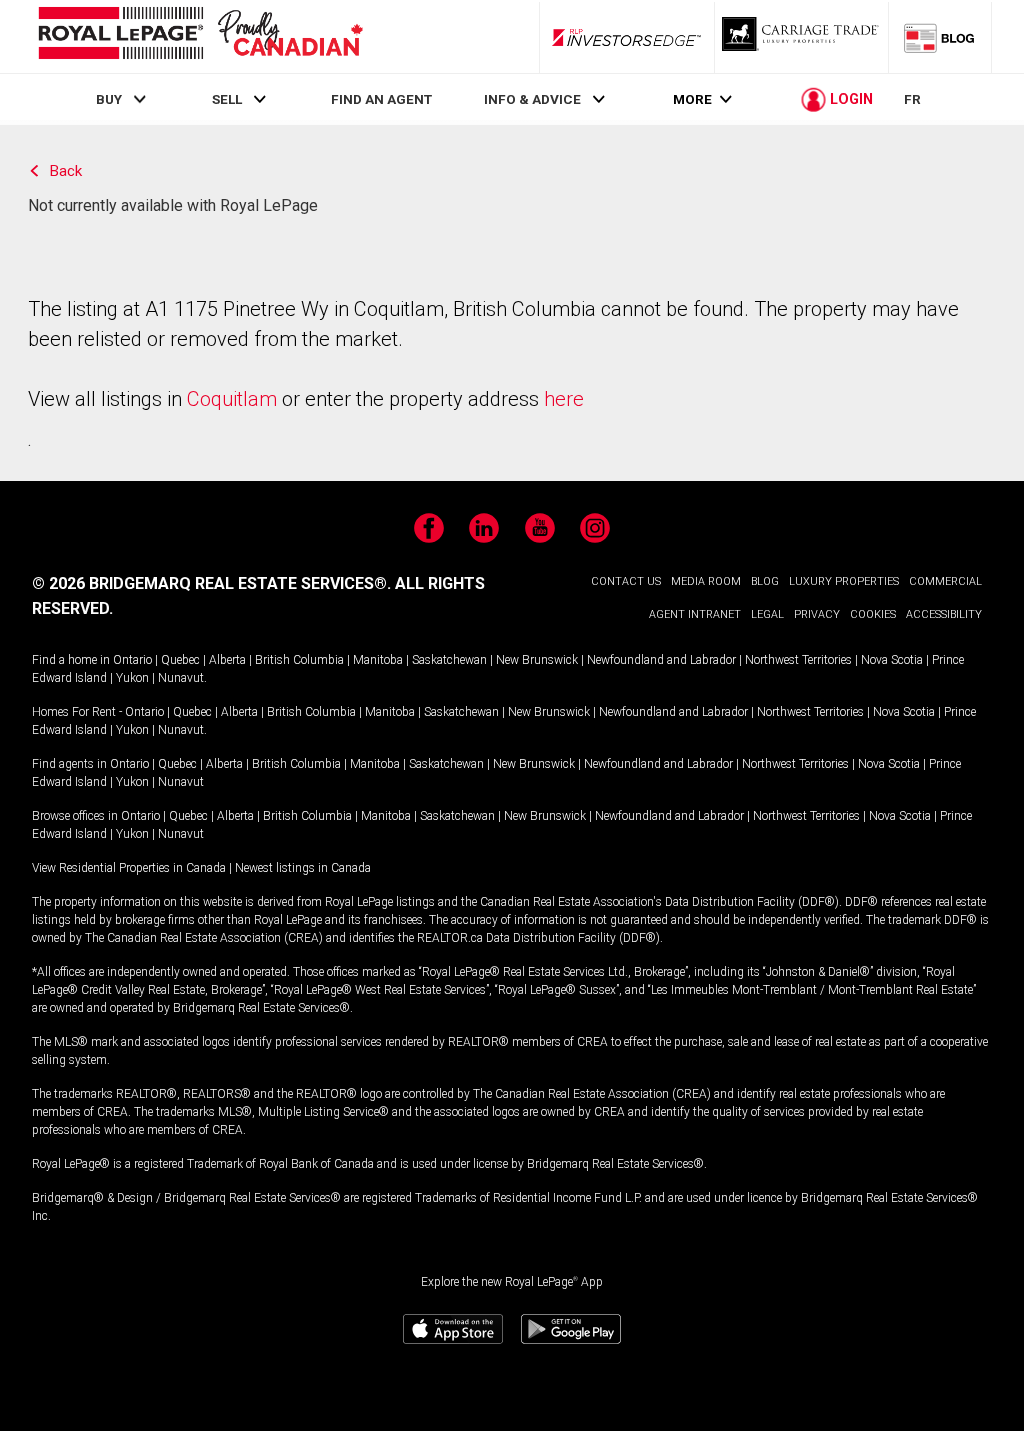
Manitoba (378, 660)
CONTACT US (626, 581)
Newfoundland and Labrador (661, 660)
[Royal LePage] (200, 36)
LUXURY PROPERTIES (844, 581)
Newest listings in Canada (303, 868)
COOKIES (873, 614)
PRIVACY (817, 614)
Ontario (132, 660)
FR (912, 99)
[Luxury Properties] (802, 37)
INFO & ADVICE (532, 99)
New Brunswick (537, 660)
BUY (109, 99)
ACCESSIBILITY (944, 614)
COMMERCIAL (945, 581)
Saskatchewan (449, 660)
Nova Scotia (892, 660)
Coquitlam (232, 399)
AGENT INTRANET (695, 614)
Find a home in (71, 660)
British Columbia (299, 660)
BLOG (765, 581)
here (564, 399)
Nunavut (181, 678)
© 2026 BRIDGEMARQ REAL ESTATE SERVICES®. (211, 583)
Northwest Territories (798, 660)
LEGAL (767, 614)
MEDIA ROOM (706, 581)
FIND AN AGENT (381, 99)
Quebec (180, 660)
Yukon (132, 678)
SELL (227, 99)
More (692, 99)
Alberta (227, 660)
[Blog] (940, 37)
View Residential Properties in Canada (129, 868)
